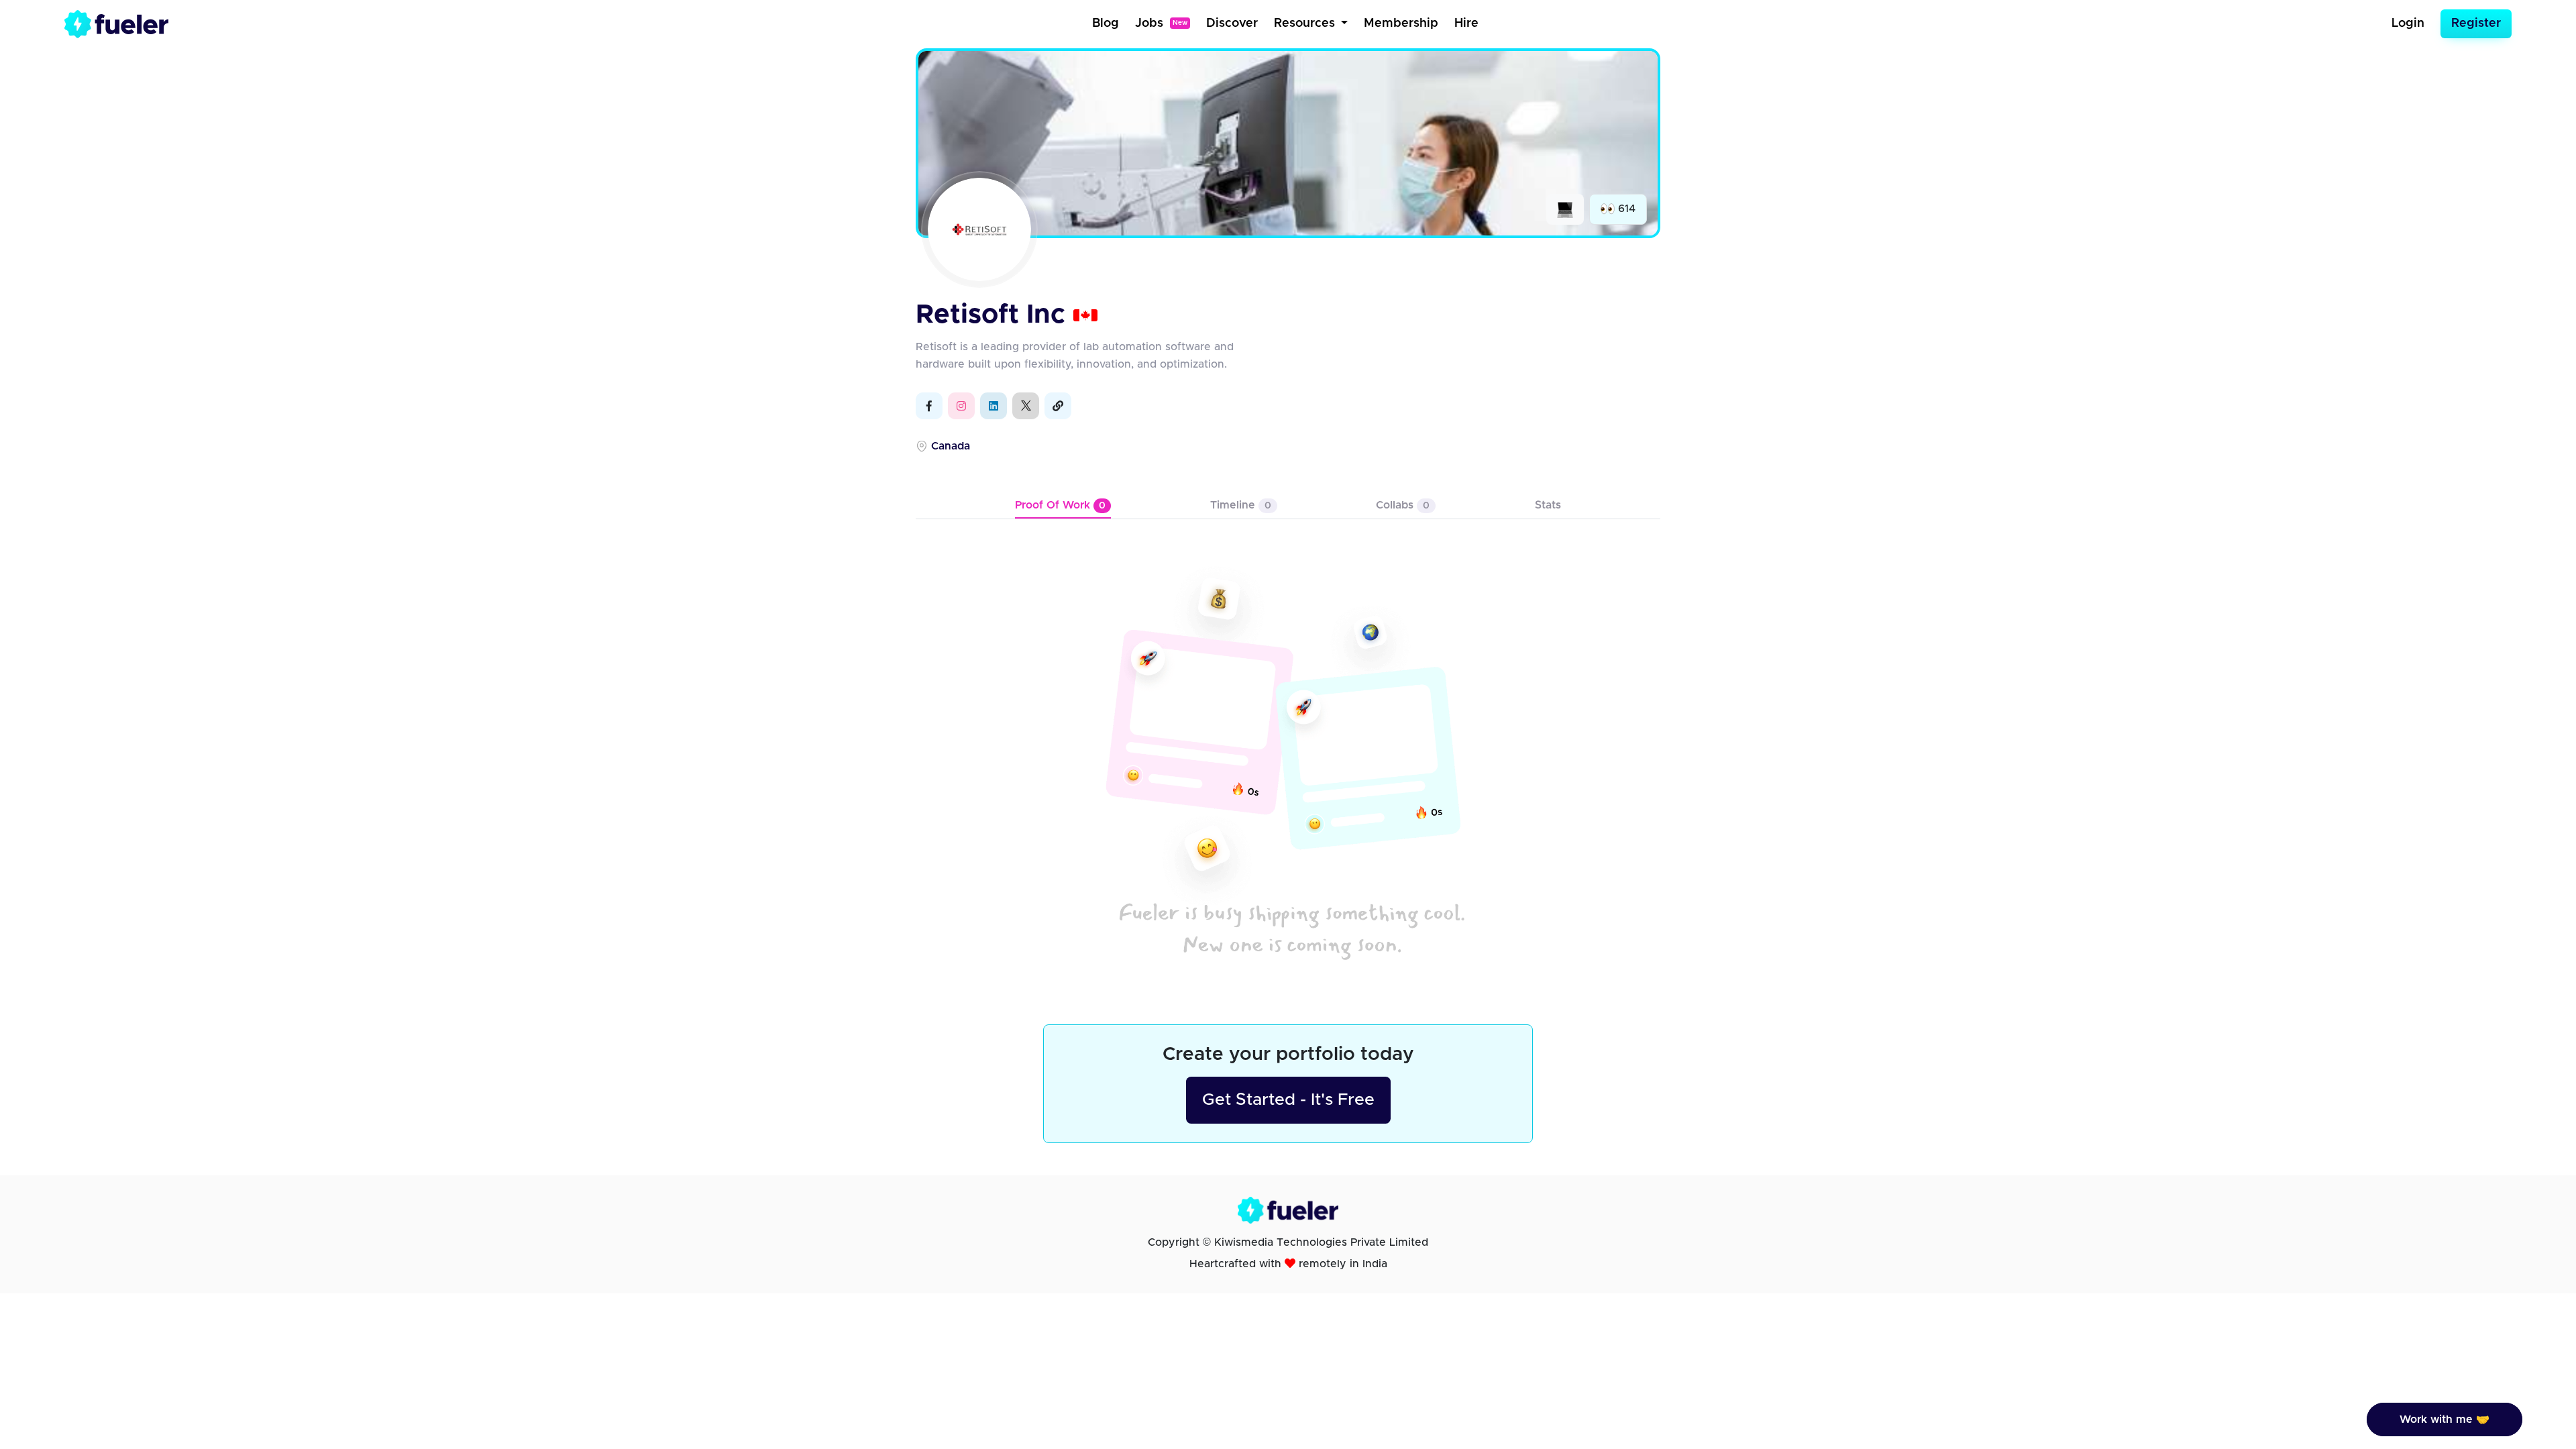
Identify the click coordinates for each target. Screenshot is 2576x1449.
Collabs (1403, 505)
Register (2476, 23)
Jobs (1161, 23)
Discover (1232, 23)
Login (2408, 23)
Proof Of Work (1060, 505)
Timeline (1241, 505)
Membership (1401, 23)
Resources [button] (1306, 23)
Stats (1548, 505)
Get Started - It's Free (1288, 1100)
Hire (1466, 23)
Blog (1106, 23)
